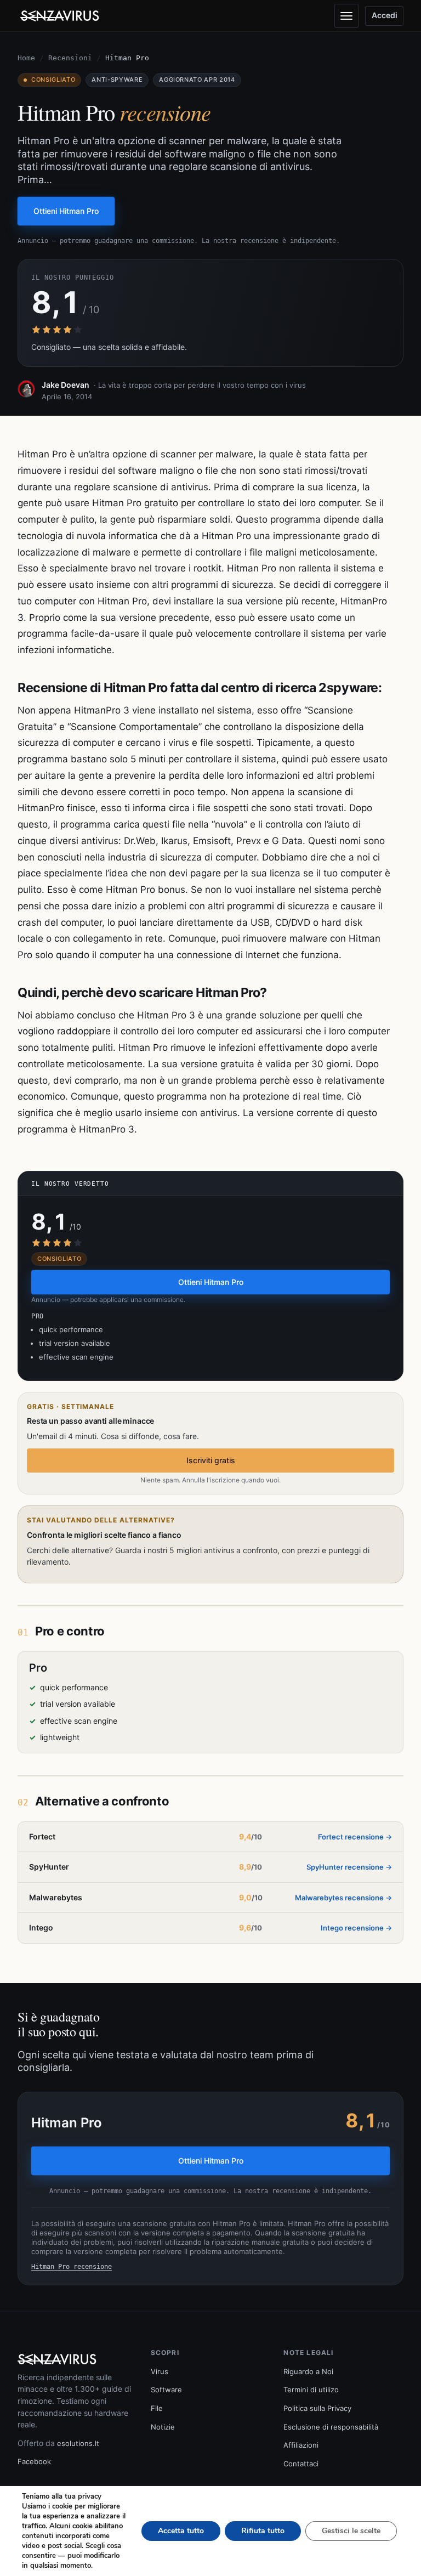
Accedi (385, 15)
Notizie (163, 2427)
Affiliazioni (301, 2445)
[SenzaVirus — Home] (61, 16)
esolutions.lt (78, 2443)
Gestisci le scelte (351, 2531)
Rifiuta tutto (263, 2531)
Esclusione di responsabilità (331, 2427)
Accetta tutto (181, 2531)
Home (26, 58)
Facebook (34, 2461)
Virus (160, 2371)
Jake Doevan (66, 385)
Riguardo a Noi (308, 2371)
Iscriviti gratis (211, 1460)
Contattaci (301, 2464)
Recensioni (70, 58)
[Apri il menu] (346, 16)
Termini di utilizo (311, 2390)
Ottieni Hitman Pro (66, 211)
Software (166, 2390)
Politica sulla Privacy (317, 2408)
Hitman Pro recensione (72, 2267)
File (157, 2408)
